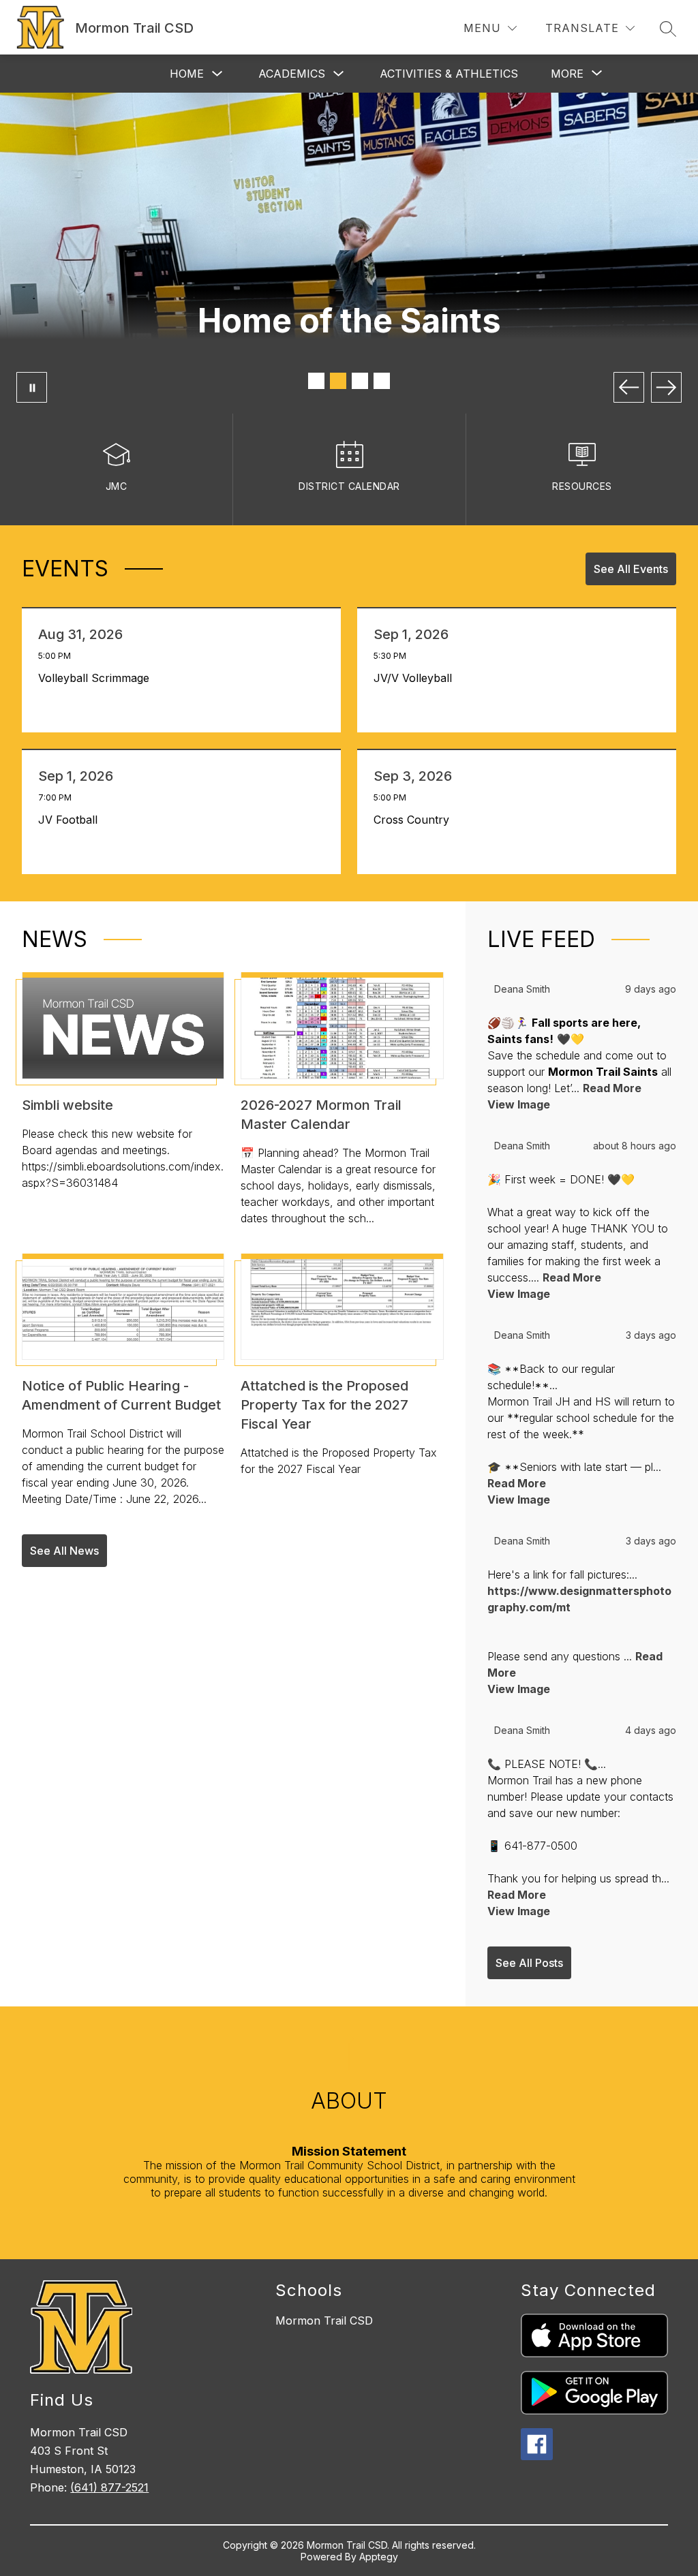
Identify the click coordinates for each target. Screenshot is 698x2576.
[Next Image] (666, 387)
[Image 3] (360, 381)
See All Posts (529, 1963)
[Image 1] (316, 381)
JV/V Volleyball (416, 678)
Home (187, 74)
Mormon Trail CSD (324, 2321)
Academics (292, 74)
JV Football (71, 820)
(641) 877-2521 (109, 2487)
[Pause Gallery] (32, 387)
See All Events (631, 569)
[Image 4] (382, 381)
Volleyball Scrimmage (97, 678)
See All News (64, 1551)
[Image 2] (338, 381)
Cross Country (415, 820)
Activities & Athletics (449, 74)
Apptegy (379, 2557)
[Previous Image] (629, 387)
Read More (612, 1088)
